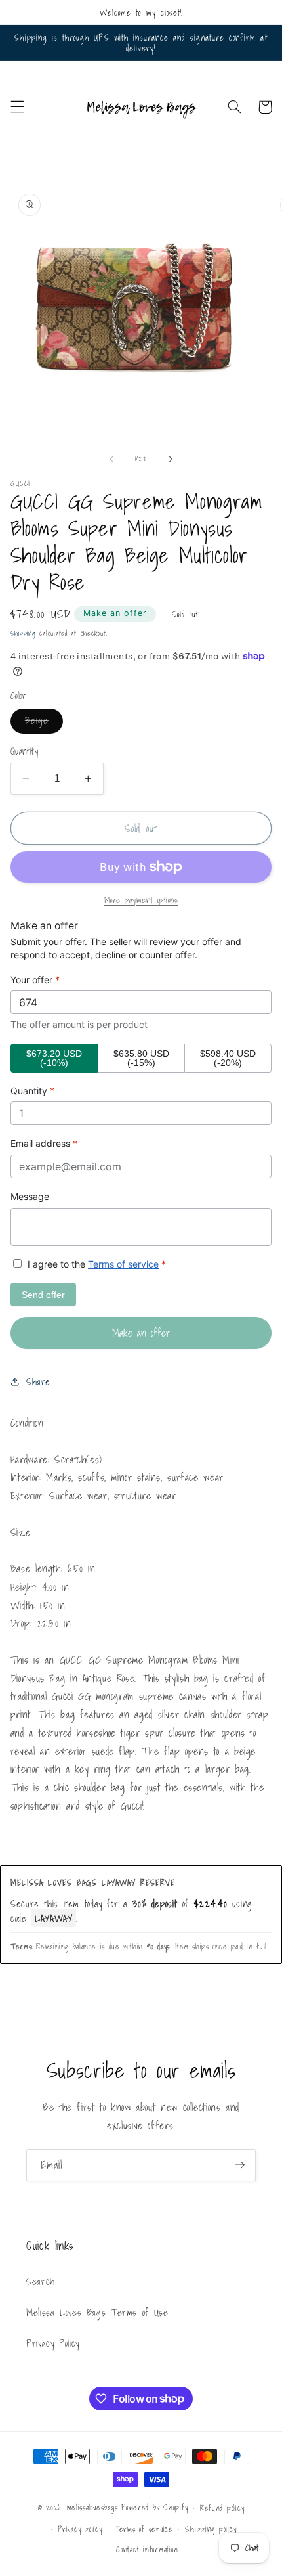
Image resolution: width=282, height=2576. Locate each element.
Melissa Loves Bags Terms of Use (97, 2312)
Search (41, 2281)
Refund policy (222, 2508)
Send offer (43, 1295)
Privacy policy (80, 2529)
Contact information (147, 2549)
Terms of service (123, 1264)
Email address (44, 1143)
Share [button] (38, 1382)
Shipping (23, 633)
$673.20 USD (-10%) (54, 1058)
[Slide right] (171, 459)
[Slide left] (111, 459)
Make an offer (115, 613)
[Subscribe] (240, 2165)
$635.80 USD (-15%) (141, 1058)
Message (30, 1196)
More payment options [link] (141, 900)
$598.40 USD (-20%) (228, 1058)
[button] (17, 107)
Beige (44, 722)
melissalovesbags (92, 2507)
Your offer (35, 980)
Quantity (24, 751)
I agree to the (95, 1264)
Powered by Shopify (154, 2507)
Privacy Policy (53, 2343)
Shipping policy (211, 2529)
